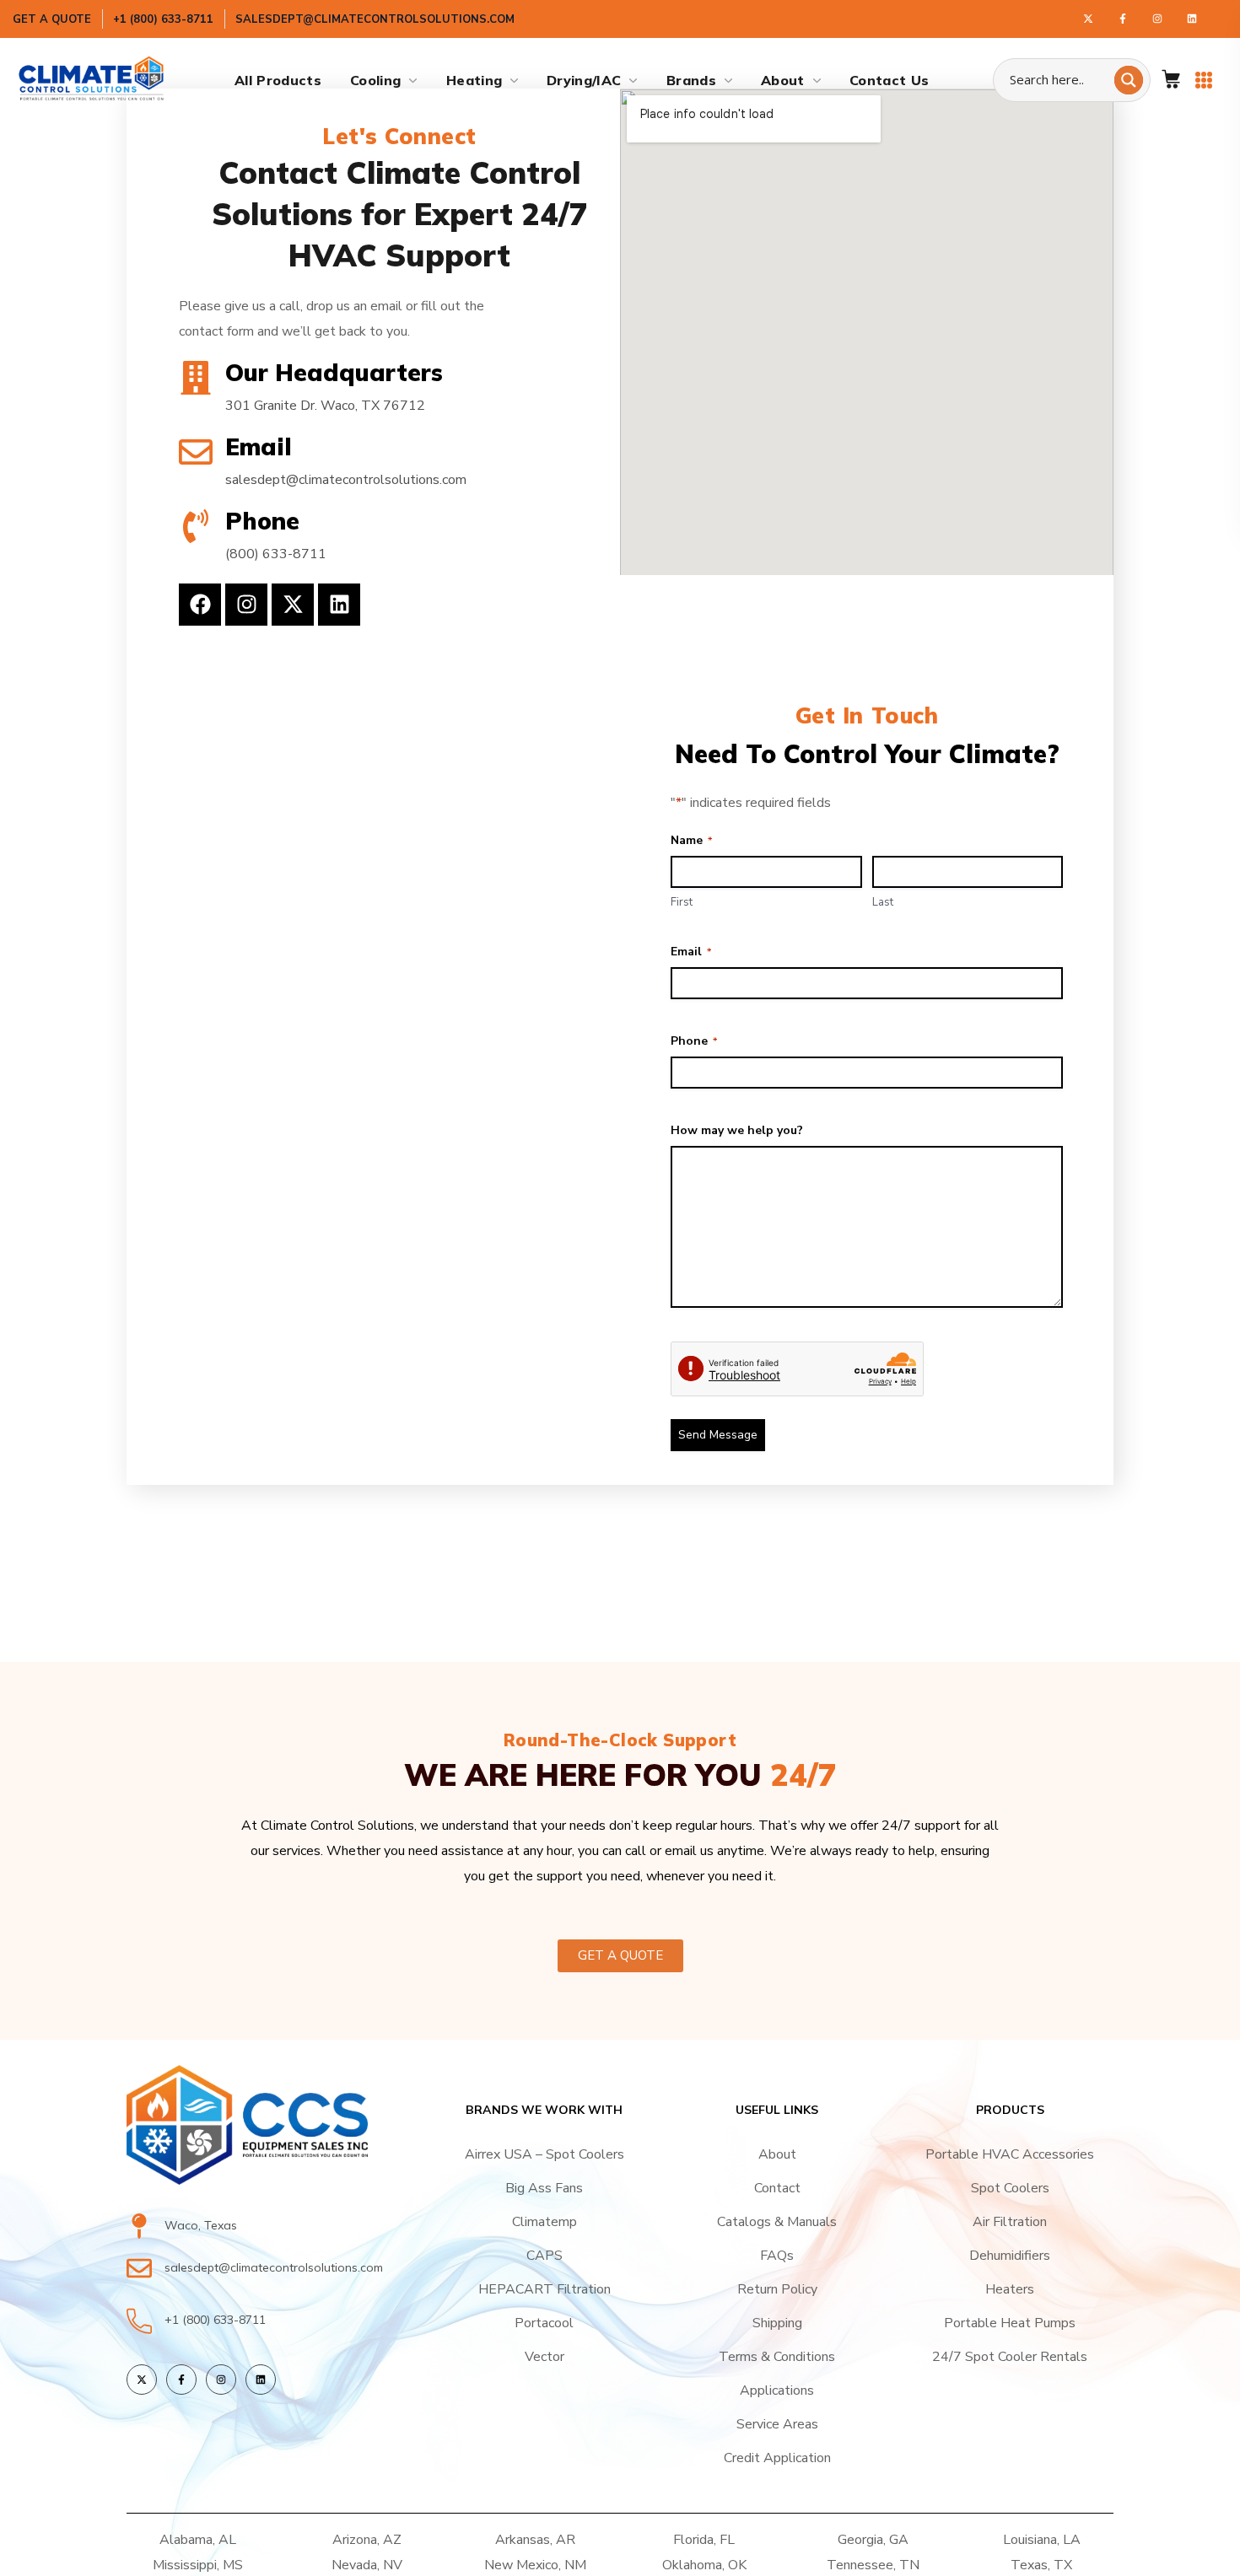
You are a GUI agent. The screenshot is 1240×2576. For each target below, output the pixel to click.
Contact (777, 2188)
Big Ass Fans (544, 2188)
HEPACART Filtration (545, 2289)
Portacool (544, 2323)
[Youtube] (1192, 19)
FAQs (777, 2256)
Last (883, 902)
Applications (777, 2390)
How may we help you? (737, 1130)
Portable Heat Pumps (1010, 2323)
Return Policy (777, 2289)
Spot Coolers (1010, 2188)
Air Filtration (1010, 2222)
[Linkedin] (339, 605)
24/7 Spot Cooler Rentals (1010, 2357)
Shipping (777, 2323)
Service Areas (777, 2424)
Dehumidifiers (1010, 2256)
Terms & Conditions (777, 2357)
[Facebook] (1123, 19)
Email (691, 952)
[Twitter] (1088, 19)
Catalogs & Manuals (777, 2222)
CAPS (545, 2256)
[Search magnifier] (1129, 80)
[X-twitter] (293, 605)
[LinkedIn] (261, 2380)
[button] (1171, 80)
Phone (694, 1041)
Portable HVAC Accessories (1010, 2154)
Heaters (1010, 2289)
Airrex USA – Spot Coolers (545, 2154)
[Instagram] (1157, 19)
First (682, 902)
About (777, 2154)
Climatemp (545, 2222)
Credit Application (777, 2458)
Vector (545, 2357)
